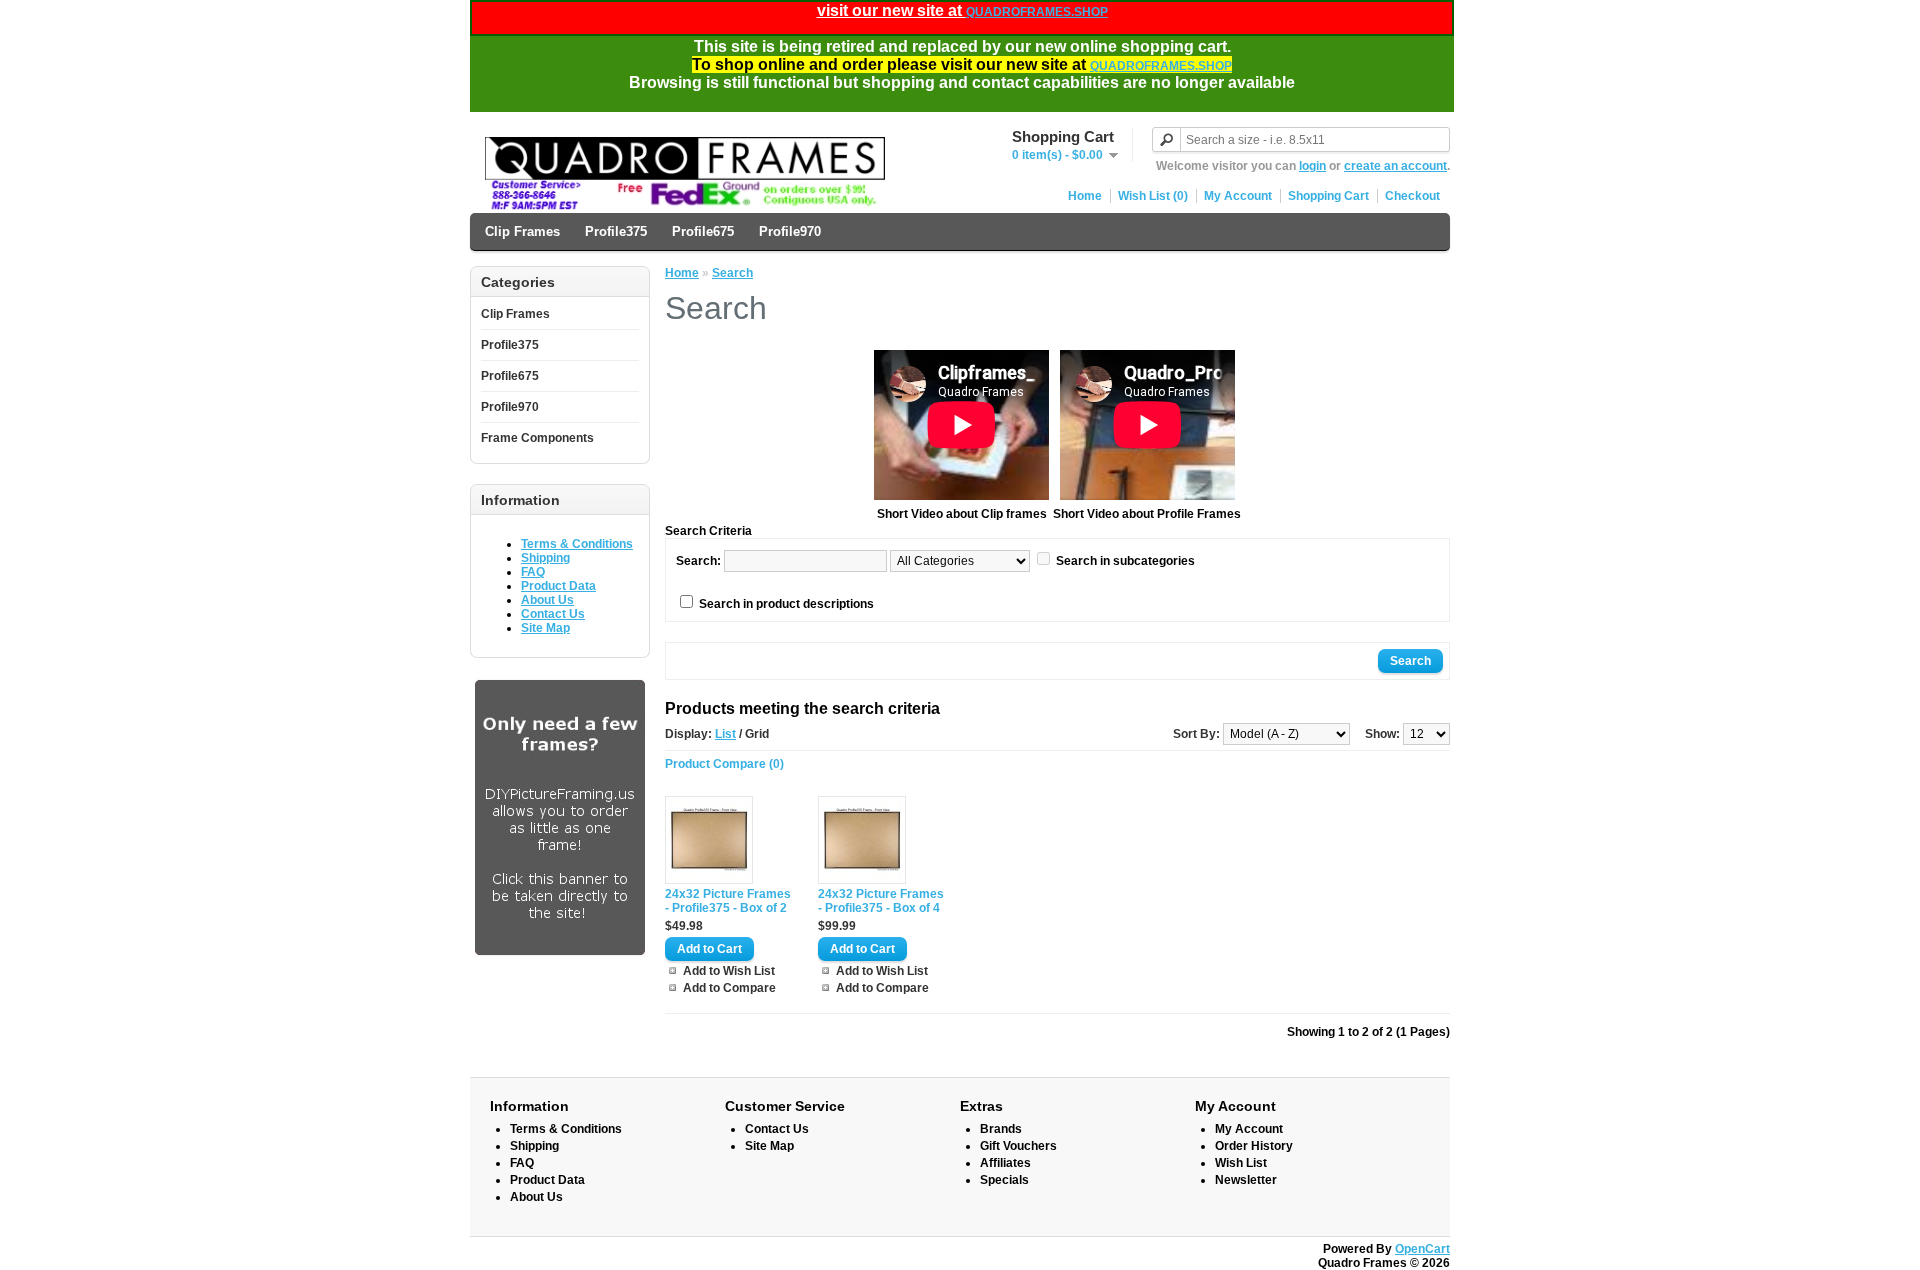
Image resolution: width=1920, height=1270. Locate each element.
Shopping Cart (1328, 196)
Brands (1001, 1129)
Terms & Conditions (577, 544)
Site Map (545, 628)
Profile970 (790, 231)
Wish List (1241, 1163)
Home (1085, 196)
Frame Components (537, 438)
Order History (1254, 1146)
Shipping (545, 558)
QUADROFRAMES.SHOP (1037, 12)
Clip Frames (522, 231)
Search (732, 273)
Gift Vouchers (1018, 1146)
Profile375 (616, 231)
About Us (547, 600)
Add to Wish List (729, 971)
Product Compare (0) (724, 764)
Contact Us (553, 614)
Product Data (558, 586)
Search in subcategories (1125, 561)
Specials (1004, 1180)
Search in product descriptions (786, 604)
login (1312, 166)
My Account (1238, 196)
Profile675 (703, 231)
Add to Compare (729, 988)
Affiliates (1005, 1163)
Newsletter (1246, 1180)
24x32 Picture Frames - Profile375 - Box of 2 (728, 901)
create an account (1395, 166)
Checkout (1412, 196)
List (725, 734)
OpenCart (1422, 1249)
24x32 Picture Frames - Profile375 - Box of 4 (881, 901)
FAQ (533, 572)
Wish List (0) (1153, 196)
